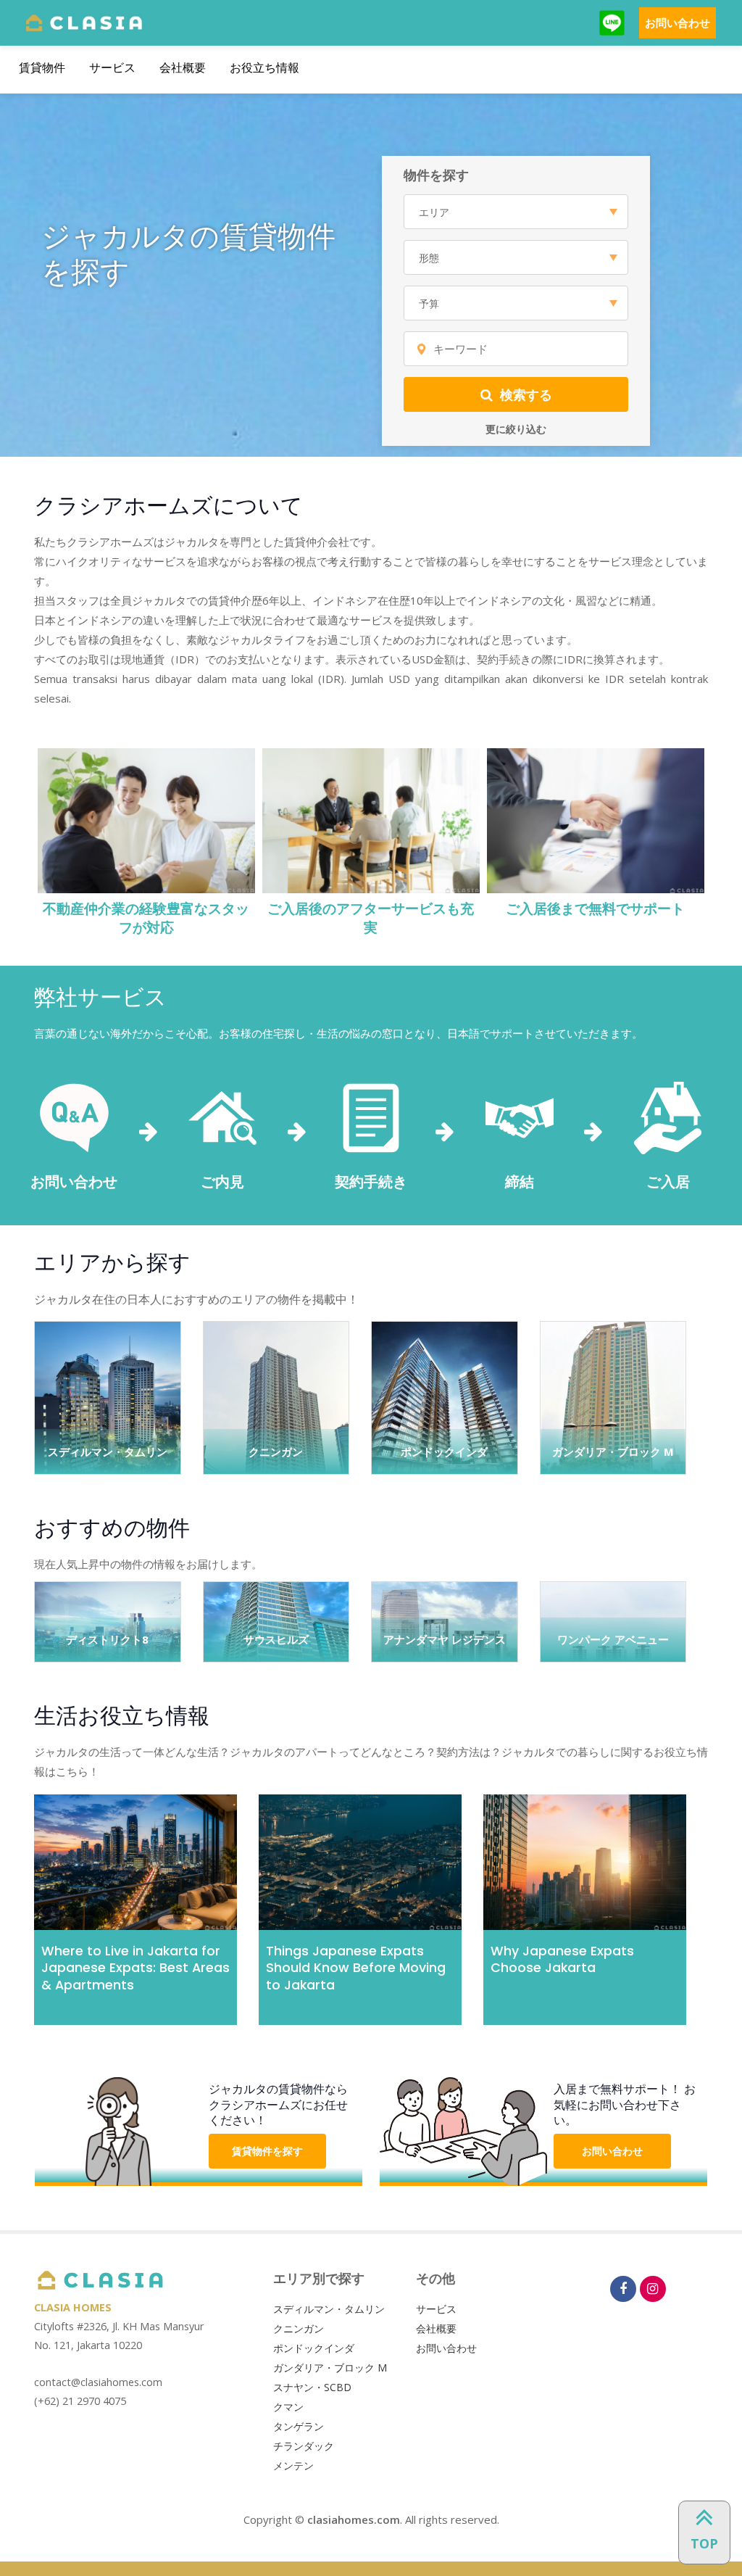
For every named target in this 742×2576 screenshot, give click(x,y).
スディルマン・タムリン (329, 2309)
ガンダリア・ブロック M (330, 2368)
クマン (288, 2407)
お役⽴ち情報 (264, 68)
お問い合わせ (678, 22)
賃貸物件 (42, 68)
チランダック (304, 2446)
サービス (112, 68)
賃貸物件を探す (267, 2151)
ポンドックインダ (314, 2348)
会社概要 (183, 68)
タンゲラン (299, 2426)
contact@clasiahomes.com (98, 2382)
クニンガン (299, 2328)
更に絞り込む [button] (516, 429)
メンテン (293, 2465)
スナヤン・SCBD (312, 2387)
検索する (526, 394)
